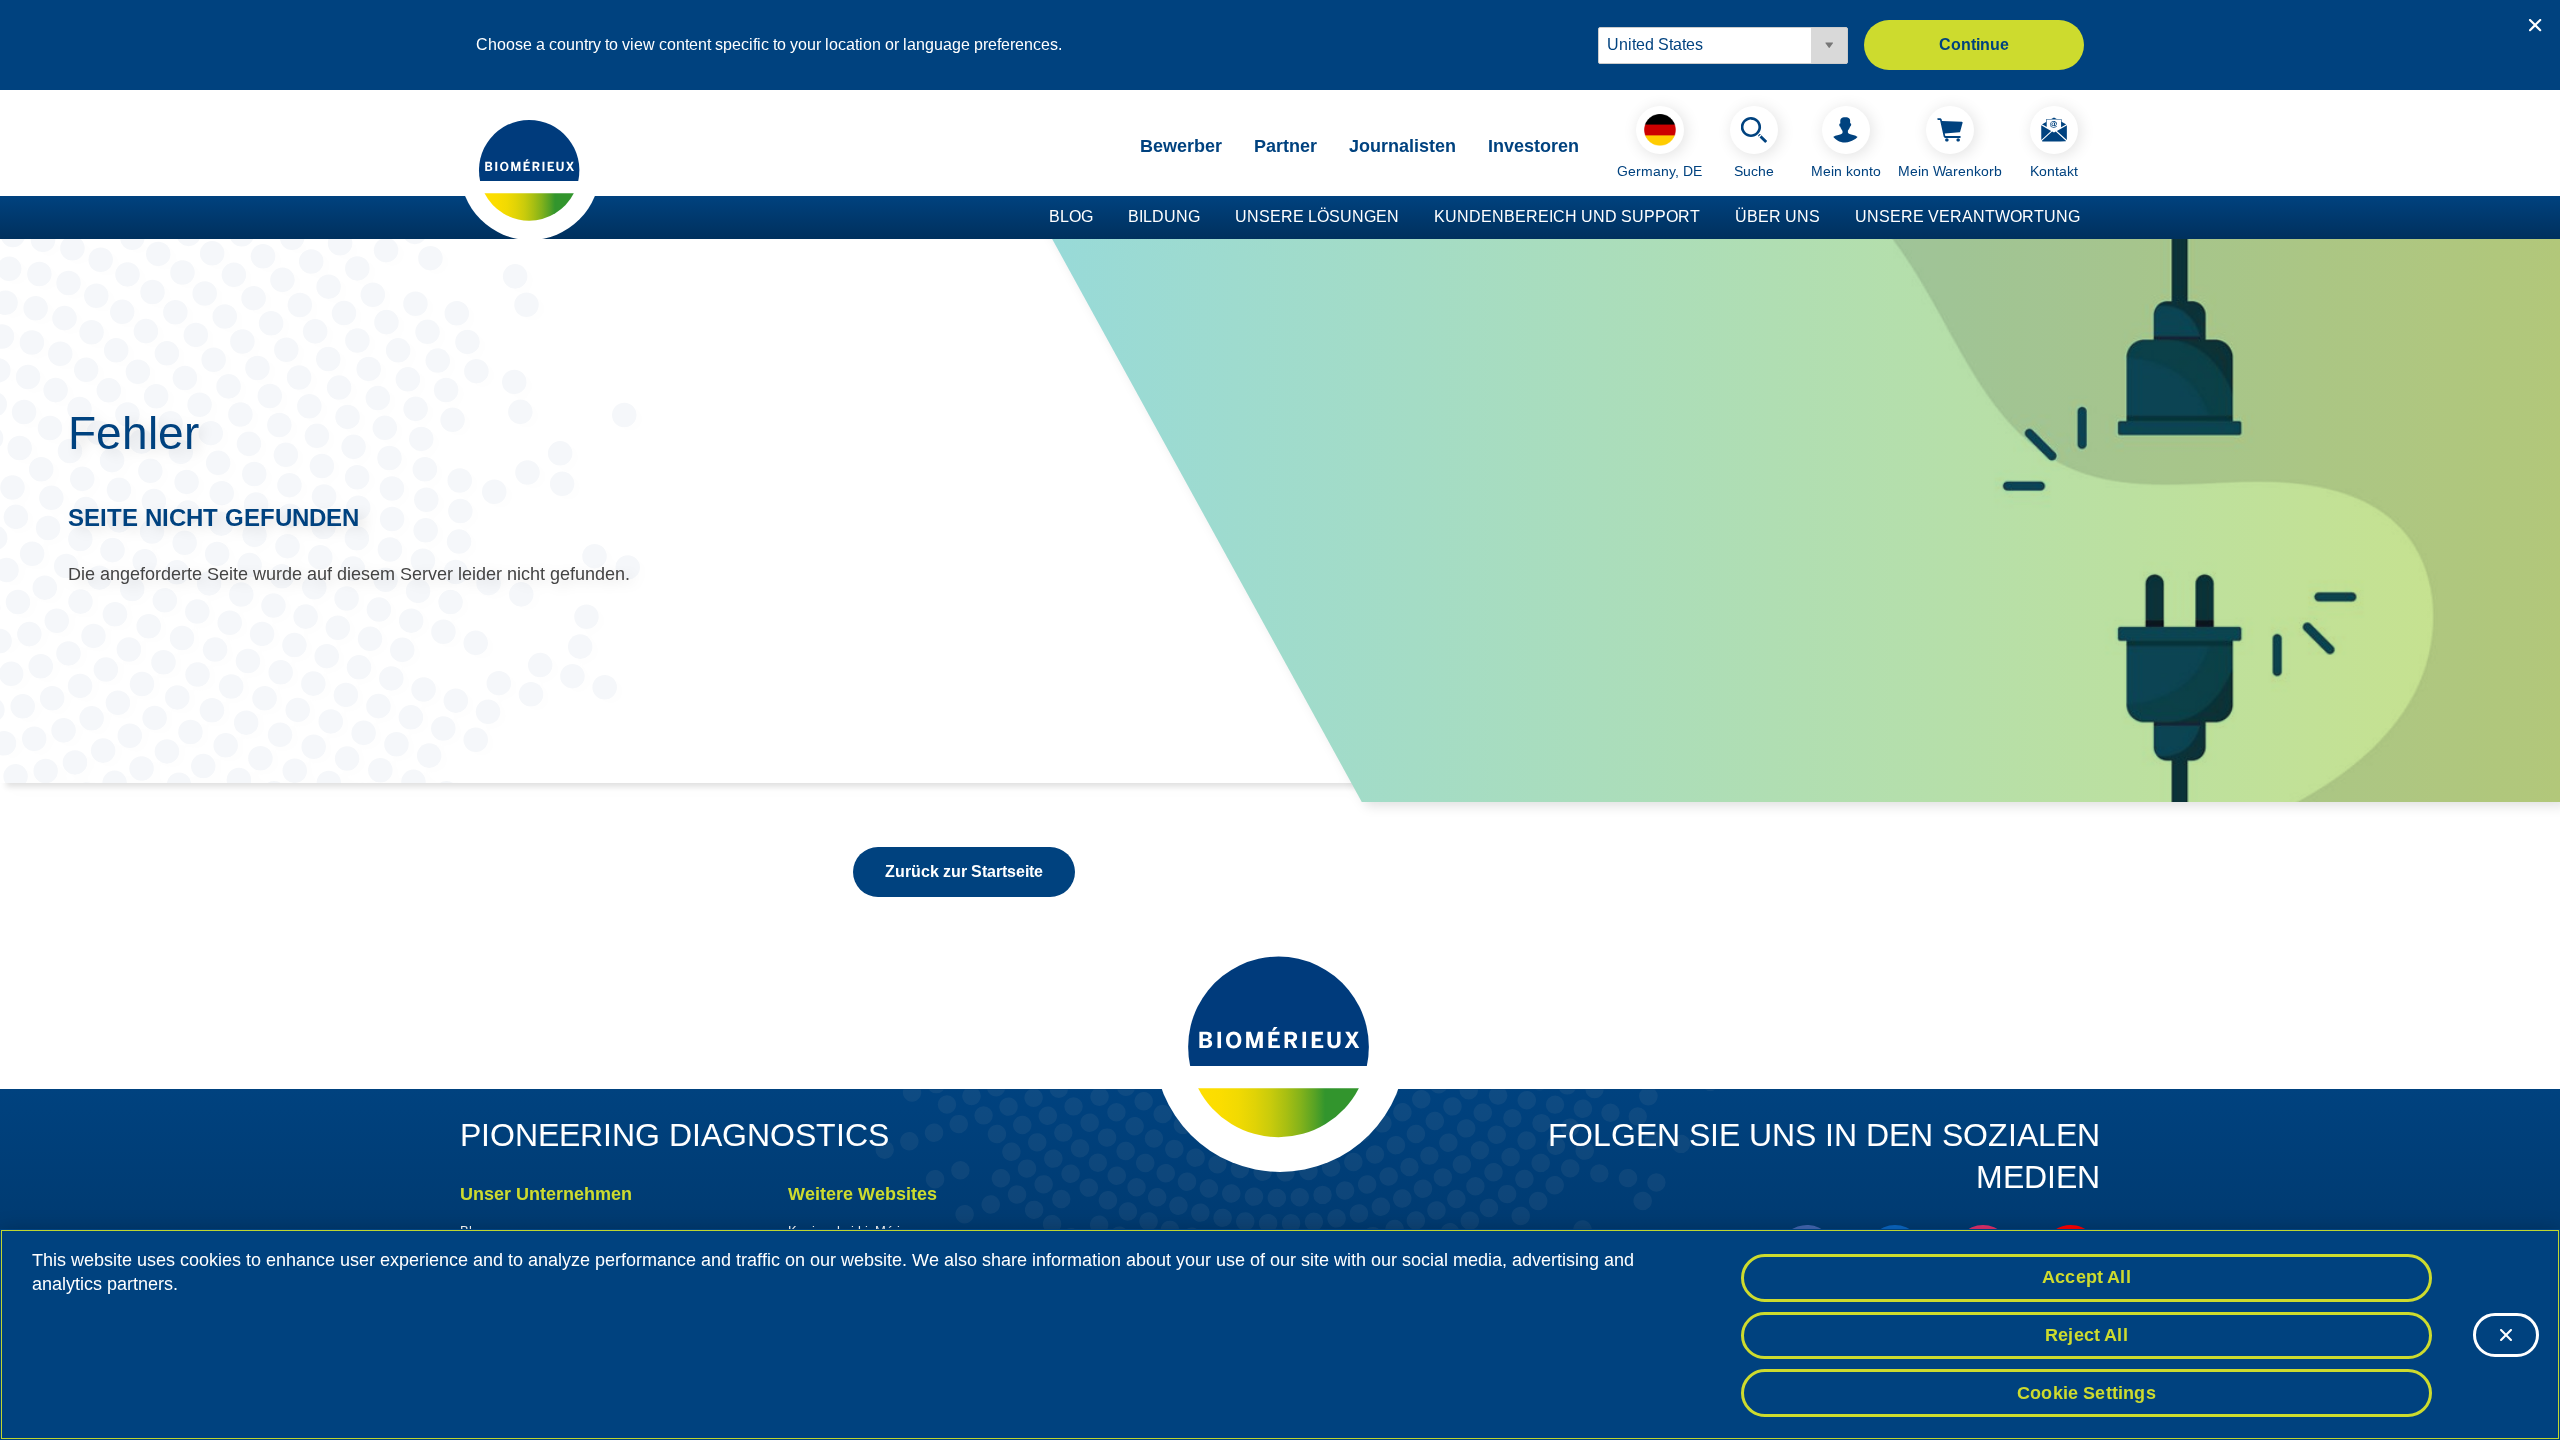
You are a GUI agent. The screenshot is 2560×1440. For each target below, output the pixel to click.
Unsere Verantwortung (1967, 216)
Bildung (1164, 216)
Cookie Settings (2086, 1392)
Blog (1071, 216)
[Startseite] (530, 169)
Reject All (2086, 1335)
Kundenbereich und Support (1567, 216)
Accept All (2086, 1277)
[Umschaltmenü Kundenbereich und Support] (1710, 218)
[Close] (2506, 1335)
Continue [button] (1974, 44)
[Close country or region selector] (2535, 25)
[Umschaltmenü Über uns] (1830, 218)
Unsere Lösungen (1317, 216)
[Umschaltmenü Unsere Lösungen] (1409, 218)
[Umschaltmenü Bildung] (1210, 218)
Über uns (1777, 216)
